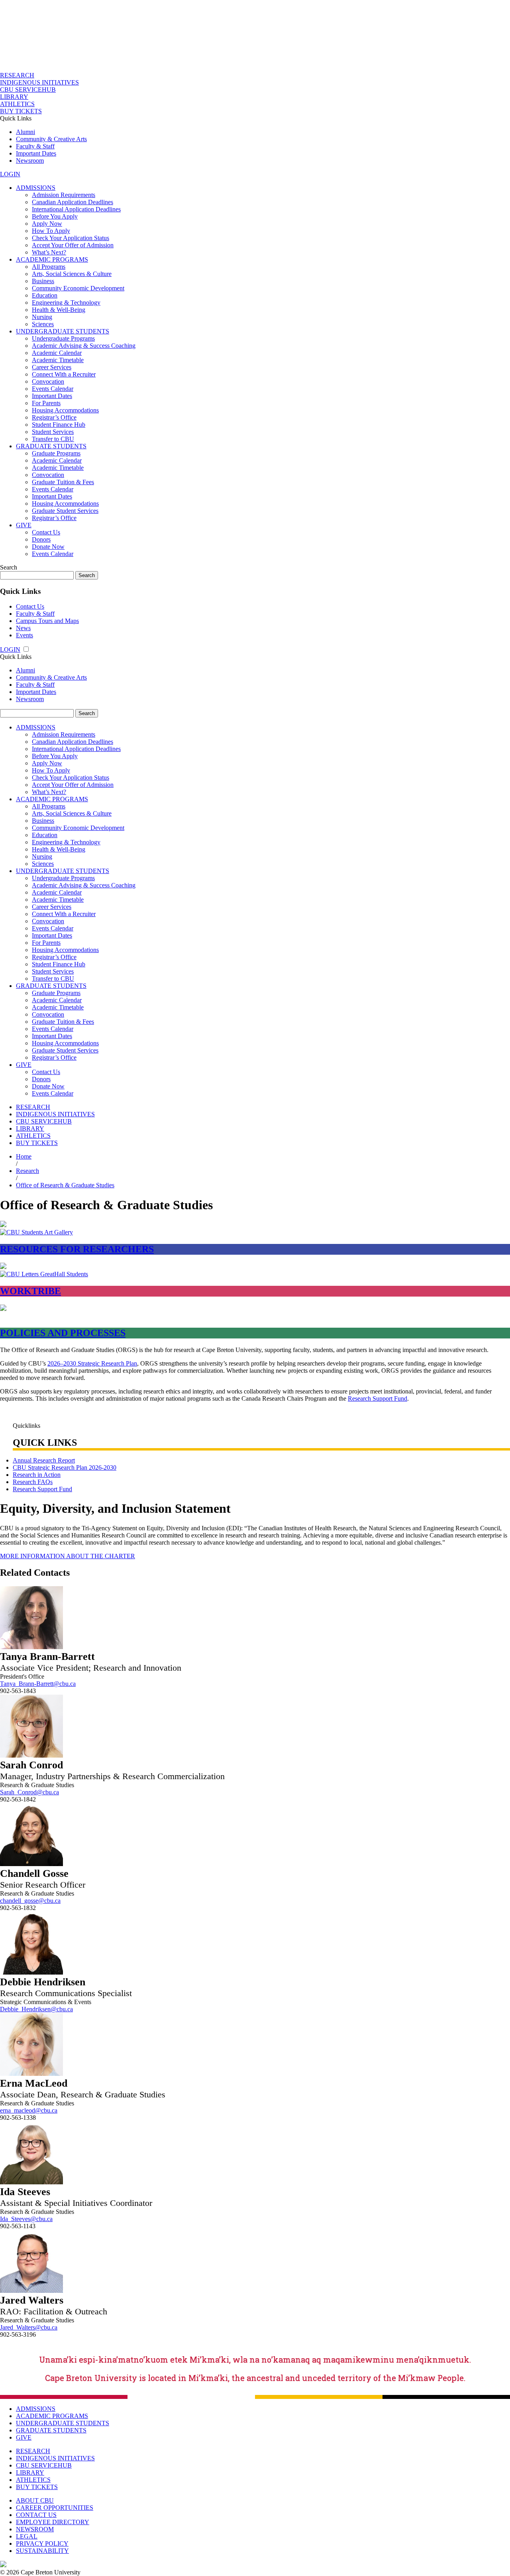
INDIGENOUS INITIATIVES (39, 82)
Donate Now (48, 547)
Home (24, 1156)
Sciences (43, 324)
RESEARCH (17, 75)
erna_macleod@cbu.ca (29, 2110)
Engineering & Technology (66, 303)
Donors (41, 539)
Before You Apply (55, 216)
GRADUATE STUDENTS (51, 446)
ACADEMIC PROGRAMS (52, 259)
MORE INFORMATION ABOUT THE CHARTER (68, 1556)
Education (45, 295)
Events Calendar (53, 389)
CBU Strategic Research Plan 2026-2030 (65, 1467)
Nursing (42, 317)
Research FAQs (33, 1482)
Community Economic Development (78, 288)
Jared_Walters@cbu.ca (29, 2327)
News (23, 628)
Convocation (48, 381)
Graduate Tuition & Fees (63, 482)
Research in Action (37, 1475)
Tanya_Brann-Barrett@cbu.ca (38, 1684)
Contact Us (46, 532)
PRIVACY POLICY (42, 2543)
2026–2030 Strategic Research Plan (92, 1363)
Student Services (53, 432)
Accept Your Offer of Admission (73, 245)
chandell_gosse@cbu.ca (30, 1901)
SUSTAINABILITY (42, 2551)
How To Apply (51, 231)
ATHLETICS (17, 104)
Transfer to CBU (53, 439)
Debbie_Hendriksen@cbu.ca (36, 2009)
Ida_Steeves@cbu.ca (26, 2219)
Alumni (25, 132)
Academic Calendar (57, 353)
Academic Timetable (58, 360)
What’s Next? (49, 252)
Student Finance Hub (59, 425)
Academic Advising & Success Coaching (84, 346)
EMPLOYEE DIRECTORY (53, 2522)
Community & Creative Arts (51, 139)
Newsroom (30, 161)
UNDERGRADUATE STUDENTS (63, 331)
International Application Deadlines (76, 209)
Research (27, 1171)
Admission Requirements (64, 195)
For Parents (46, 403)
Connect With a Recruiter (64, 374)
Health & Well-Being (59, 310)
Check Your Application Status (71, 238)
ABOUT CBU (35, 2500)
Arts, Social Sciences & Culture (72, 274)
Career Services (52, 367)
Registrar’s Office (54, 417)
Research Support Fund (378, 1398)
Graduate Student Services (65, 511)
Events (25, 635)
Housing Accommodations (65, 410)
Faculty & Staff (35, 146)
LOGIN (10, 174)
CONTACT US (36, 2515)
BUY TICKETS (21, 111)
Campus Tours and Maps (47, 621)
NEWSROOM (35, 2529)
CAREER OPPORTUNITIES (55, 2508)
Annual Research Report (44, 1460)
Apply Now (47, 224)
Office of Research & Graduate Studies (65, 1185)
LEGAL (27, 2536)
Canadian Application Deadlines (73, 202)
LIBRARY (14, 97)
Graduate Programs (56, 453)
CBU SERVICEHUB (28, 90)
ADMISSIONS (36, 188)
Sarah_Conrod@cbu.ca (29, 1792)
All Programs (49, 267)
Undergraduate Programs (63, 338)
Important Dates (36, 153)
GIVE (24, 525)
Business (43, 281)
